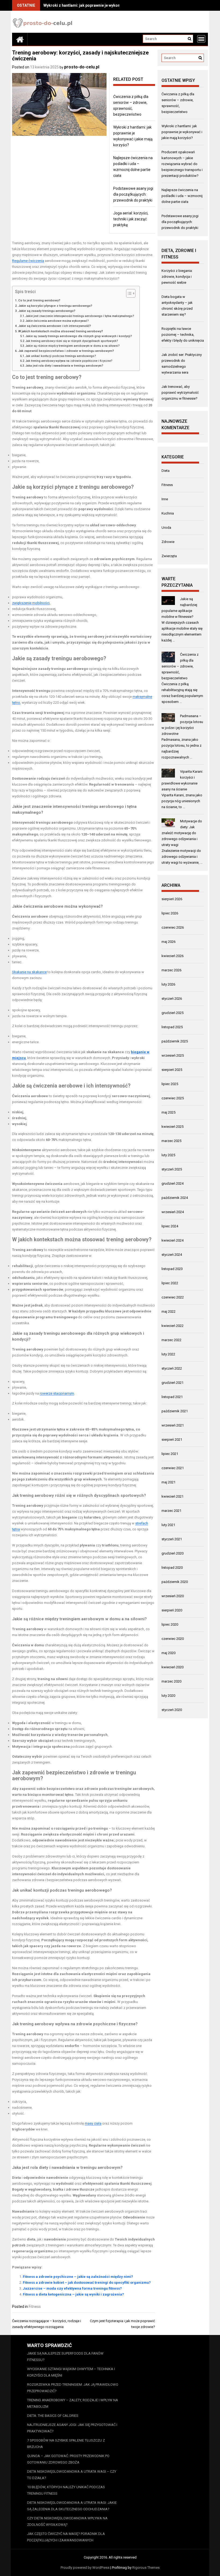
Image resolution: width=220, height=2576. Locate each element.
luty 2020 (168, 1696)
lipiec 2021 (170, 1454)
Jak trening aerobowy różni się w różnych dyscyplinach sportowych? (72, 341)
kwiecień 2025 (173, 1127)
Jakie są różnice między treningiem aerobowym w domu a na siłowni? (73, 346)
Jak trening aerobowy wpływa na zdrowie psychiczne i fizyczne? (69, 361)
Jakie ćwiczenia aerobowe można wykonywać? (57, 321)
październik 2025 (175, 1041)
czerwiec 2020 (173, 1639)
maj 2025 (168, 1112)
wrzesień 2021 (173, 1425)
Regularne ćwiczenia (28, 261)
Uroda (166, 528)
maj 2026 (168, 942)
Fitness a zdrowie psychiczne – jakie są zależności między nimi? (78, 2277)
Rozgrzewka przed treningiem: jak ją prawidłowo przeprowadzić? (73, 2388)
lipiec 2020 (170, 1624)
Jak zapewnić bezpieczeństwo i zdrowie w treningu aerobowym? (66, 351)
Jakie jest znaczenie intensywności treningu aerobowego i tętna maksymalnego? (80, 316)
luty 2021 (168, 1525)
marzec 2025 (171, 1141)
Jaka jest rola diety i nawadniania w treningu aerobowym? (64, 366)
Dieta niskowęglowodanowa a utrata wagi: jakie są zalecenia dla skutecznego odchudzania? (72, 2506)
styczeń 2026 (172, 999)
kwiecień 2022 (173, 1326)
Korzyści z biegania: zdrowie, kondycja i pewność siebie (177, 277)
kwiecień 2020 (173, 1667)
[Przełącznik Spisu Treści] (128, 293)
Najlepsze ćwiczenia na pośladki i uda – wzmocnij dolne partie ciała (182, 196)
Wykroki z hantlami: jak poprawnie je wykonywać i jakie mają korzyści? (106, 5)
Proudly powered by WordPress (85, 2568)
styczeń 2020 (172, 1710)
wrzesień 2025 (173, 1055)
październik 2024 (175, 1198)
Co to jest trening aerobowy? (39, 300)
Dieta (166, 471)
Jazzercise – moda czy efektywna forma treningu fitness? (72, 2288)
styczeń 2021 (172, 1539)
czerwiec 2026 (173, 927)
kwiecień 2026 (173, 956)
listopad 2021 (172, 1397)
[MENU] (201, 39)
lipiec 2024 (170, 1226)
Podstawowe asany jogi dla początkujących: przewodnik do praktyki (133, 194)
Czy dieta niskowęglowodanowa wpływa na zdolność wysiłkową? (67, 2521)
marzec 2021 (171, 1511)
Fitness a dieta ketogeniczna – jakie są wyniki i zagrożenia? (73, 2294)
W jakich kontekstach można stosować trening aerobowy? (61, 331)
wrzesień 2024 (173, 1212)
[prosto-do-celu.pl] (20, 39)
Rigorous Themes (146, 2568)
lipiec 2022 (170, 1283)
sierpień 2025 (172, 1070)
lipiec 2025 (170, 1084)
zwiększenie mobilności (31, 603)
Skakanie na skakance (29, 972)
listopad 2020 (172, 1568)
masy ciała (93, 2123)
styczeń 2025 (172, 1169)
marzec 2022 (171, 1340)
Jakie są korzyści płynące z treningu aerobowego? (55, 306)
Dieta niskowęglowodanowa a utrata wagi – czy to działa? (72, 2475)
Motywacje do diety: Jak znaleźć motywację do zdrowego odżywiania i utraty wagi (182, 833)
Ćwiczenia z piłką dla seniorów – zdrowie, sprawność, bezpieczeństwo (180, 666)
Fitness (35, 2307)
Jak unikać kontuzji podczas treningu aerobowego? (61, 356)
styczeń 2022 (172, 1368)
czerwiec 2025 (173, 1098)
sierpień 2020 (172, 1610)
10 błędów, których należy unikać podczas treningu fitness (66, 2490)
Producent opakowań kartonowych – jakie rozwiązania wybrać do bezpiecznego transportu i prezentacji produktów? (182, 164)
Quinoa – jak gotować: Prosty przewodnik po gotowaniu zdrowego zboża (68, 2459)
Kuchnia (168, 513)
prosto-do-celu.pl (82, 67)
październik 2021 (175, 1411)
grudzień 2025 (173, 1013)
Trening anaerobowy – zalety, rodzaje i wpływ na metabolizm (73, 2403)
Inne (165, 499)
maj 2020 (168, 1653)
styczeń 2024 (172, 1255)
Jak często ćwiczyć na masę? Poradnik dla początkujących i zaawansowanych (66, 2537)
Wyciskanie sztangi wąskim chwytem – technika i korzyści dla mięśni (71, 2372)
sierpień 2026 (172, 899)
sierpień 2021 (172, 1440)
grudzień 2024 (173, 1183)
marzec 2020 (171, 1681)
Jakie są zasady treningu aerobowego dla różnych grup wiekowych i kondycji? (79, 336)
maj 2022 (168, 1311)
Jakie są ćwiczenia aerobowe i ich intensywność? (55, 326)
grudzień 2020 (173, 1553)
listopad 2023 (172, 1269)
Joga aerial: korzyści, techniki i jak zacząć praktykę (131, 219)
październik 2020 (175, 1582)
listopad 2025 (172, 1027)
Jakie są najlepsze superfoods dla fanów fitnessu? (65, 2357)
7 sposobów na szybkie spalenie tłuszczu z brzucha (66, 2444)
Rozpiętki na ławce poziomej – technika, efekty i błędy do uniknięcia (183, 335)
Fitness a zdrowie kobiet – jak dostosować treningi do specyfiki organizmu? (87, 2283)
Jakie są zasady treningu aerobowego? (47, 311)
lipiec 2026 (170, 913)
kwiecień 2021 (173, 1496)
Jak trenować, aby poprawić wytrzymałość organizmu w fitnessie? (180, 393)
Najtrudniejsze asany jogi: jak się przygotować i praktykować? (72, 2428)
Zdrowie (168, 542)
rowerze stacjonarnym (57, 1393)
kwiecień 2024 (173, 1240)
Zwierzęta (169, 556)
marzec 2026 (171, 970)
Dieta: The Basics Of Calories (53, 2416)
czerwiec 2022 (173, 1297)
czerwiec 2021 (173, 1468)
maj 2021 (168, 1482)
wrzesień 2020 (173, 1596)
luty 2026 (168, 984)
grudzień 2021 (173, 1383)
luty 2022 (168, 1354)
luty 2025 (168, 1155)
